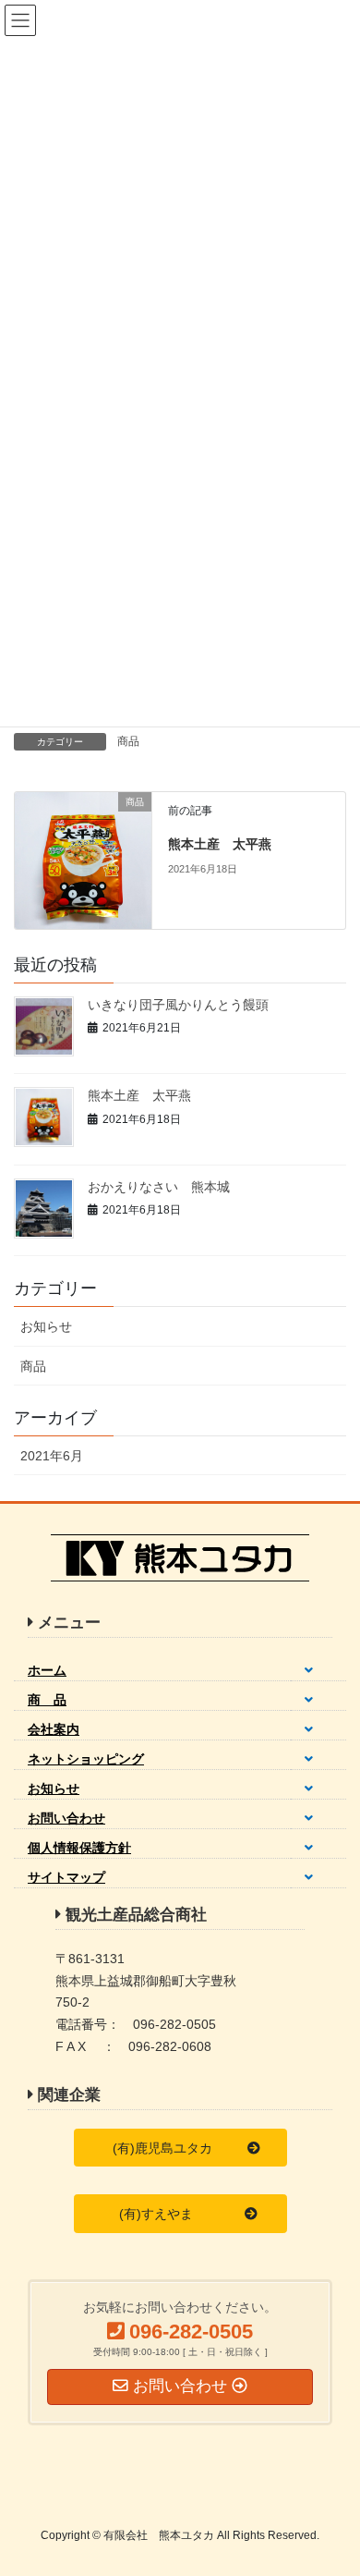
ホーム (47, 1670)
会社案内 (54, 1729)
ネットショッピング (86, 1759)
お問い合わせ (66, 1818)
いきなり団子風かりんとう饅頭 (178, 1005)
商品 (128, 741)
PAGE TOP (333, 2482)
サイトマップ (66, 1877)
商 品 (47, 1700)
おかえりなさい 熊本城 (159, 1187)
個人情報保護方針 (79, 1848)
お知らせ (46, 1326)
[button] (180, 2148)
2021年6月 (52, 1456)
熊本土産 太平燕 (220, 844)
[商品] (83, 859)
